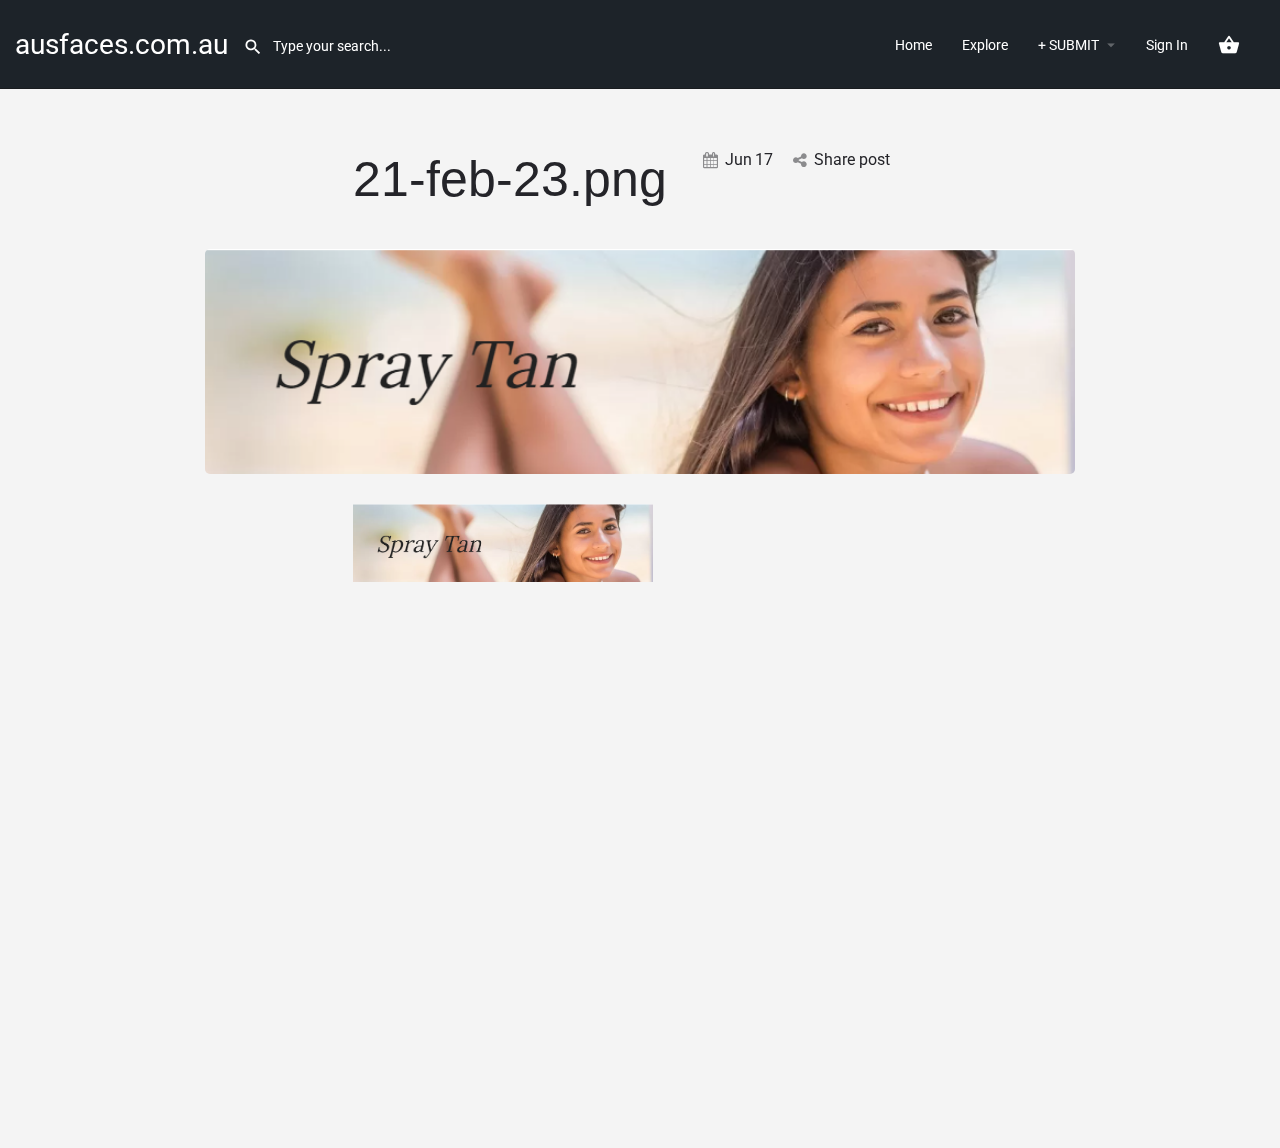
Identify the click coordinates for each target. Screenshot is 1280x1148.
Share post (852, 159)
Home (913, 45)
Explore (985, 45)
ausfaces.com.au (121, 44)
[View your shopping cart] (1229, 45)
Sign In (1167, 45)
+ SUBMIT (1068, 45)
